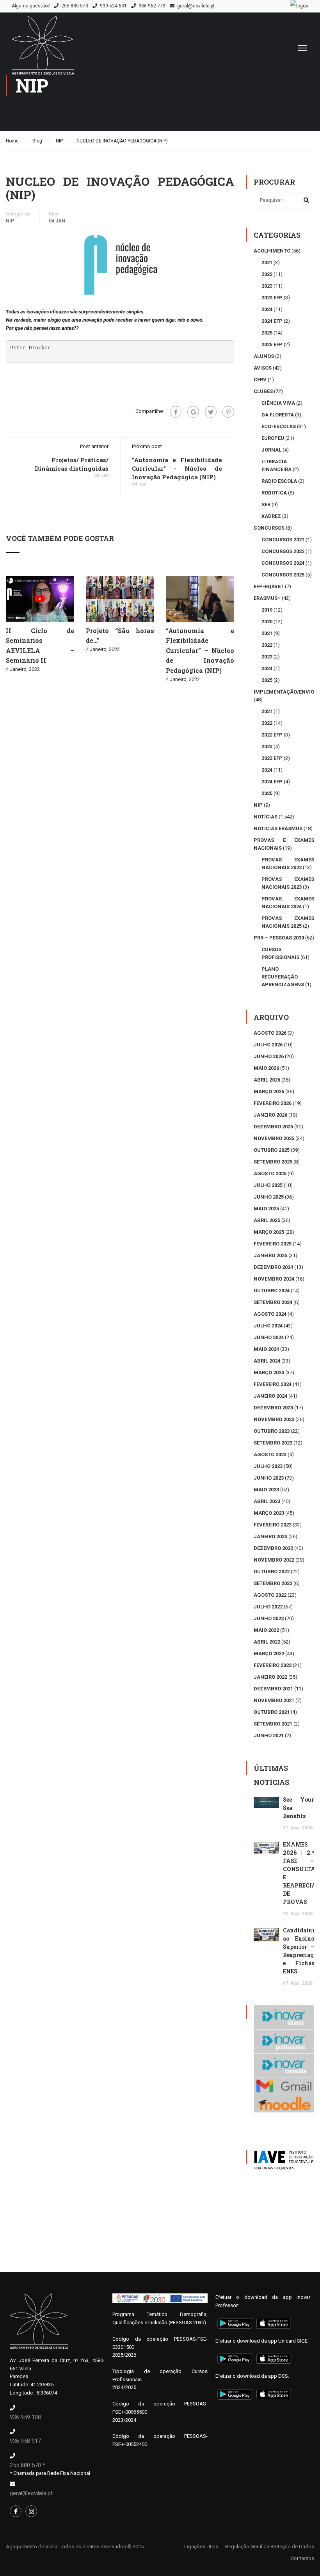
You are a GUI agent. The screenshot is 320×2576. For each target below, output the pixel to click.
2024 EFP (272, 321)
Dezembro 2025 (273, 1127)
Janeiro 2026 (270, 1115)
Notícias (266, 817)
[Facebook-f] (16, 2511)
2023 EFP (272, 298)
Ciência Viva (278, 403)
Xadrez (271, 516)
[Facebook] (176, 412)
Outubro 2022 (272, 1572)
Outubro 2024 (272, 1291)
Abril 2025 (267, 1220)
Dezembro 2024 (273, 1267)
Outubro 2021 (272, 1712)
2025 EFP (272, 344)
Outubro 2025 (272, 1150)
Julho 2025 (268, 1185)
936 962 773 (152, 6)
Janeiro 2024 (270, 1396)
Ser (266, 504)
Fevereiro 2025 (273, 1244)
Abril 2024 (267, 1361)
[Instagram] (31, 2511)
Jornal (271, 450)
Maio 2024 (266, 1349)
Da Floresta (278, 415)
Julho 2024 (268, 1326)
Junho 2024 (269, 1337)
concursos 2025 (283, 575)
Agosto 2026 (270, 1033)
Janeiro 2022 (270, 1677)
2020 (267, 622)
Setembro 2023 (273, 1443)
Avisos (263, 368)
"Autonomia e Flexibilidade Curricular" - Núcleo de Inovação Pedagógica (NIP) (177, 468)
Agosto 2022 (270, 1595)
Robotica (274, 493)
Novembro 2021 (274, 1700)
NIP (10, 221)
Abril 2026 (267, 1080)
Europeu (273, 438)
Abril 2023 (267, 1501)
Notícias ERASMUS (278, 828)
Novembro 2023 (274, 1419)
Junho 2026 (269, 1056)
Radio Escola (279, 481)
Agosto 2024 (270, 1314)
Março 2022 (269, 1654)
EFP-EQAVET (269, 586)
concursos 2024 (283, 563)
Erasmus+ (267, 598)
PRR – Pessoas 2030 (279, 938)
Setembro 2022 (273, 1583)
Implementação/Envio (284, 692)
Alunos (264, 356)
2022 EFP (272, 735)
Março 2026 (269, 1091)
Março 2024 (269, 1373)
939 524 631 (113, 6)
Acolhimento (272, 251)
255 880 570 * (28, 2465)
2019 (267, 610)
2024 (267, 309)
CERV (260, 380)
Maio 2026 (266, 1068)
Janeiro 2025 (270, 1255)
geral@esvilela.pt (196, 6)
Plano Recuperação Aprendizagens (283, 977)
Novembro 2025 (274, 1138)
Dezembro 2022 (273, 1548)
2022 (267, 274)
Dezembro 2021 (273, 1689)
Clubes (263, 391)
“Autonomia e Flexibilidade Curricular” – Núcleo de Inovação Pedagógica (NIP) (200, 650)
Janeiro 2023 (270, 1536)
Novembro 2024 (274, 1279)
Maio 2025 (266, 1209)
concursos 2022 (283, 551)
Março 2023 (269, 1513)
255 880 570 (75, 6)
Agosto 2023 (270, 1454)
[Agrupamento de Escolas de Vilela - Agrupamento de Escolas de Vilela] (43, 49)
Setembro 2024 (273, 1302)
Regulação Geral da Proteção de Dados (270, 2547)
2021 (267, 262)
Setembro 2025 (273, 1162)
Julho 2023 (268, 1466)
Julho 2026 (268, 1045)
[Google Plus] (193, 412)
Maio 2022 (266, 1630)
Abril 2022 (267, 1642)
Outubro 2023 (272, 1431)
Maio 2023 (266, 1490)
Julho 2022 (268, 1607)
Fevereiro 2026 (273, 1103)
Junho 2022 (269, 1618)
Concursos (269, 528)
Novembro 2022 (274, 1560)
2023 (267, 286)
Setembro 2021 (273, 1724)
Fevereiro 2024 (273, 1384)
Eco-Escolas (279, 426)
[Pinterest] (228, 412)
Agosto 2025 (270, 1173)
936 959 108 (25, 2417)
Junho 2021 (269, 1735)
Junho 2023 (269, 1478)
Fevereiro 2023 (273, 1525)
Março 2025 (269, 1232)
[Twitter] (211, 412)
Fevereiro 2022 (273, 1665)
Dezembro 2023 (273, 1408)
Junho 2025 (269, 1197)
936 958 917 (25, 2441)
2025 (267, 333)
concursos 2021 (283, 540)
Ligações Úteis (201, 2547)
